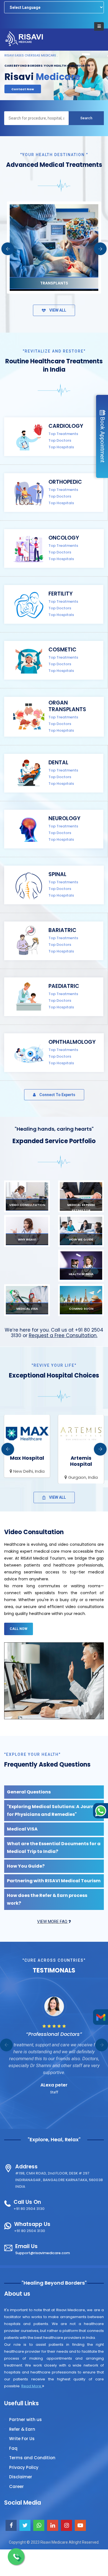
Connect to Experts (57, 1095)
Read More (32, 2386)
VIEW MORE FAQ (53, 1922)
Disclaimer (21, 2477)
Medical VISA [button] (22, 1829)
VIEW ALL (57, 310)
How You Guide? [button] (26, 1866)
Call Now (19, 1629)
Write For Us (22, 2439)
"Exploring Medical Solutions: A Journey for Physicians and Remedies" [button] (53, 1810)
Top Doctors (60, 440)
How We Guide (24, 88)
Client (54, 2085)
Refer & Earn (22, 2429)
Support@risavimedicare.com (43, 2253)
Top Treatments (63, 434)
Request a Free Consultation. (63, 1335)
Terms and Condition (32, 2458)
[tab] (54, 1792)
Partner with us (25, 2420)
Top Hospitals (61, 447)
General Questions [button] (29, 1792)
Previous (8, 249)
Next (100, 249)
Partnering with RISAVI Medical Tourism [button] (54, 1881)
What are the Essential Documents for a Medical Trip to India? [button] (54, 1848)
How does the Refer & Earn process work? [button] (47, 1899)
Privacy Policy (24, 2467)
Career (16, 2486)
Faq (13, 2448)
